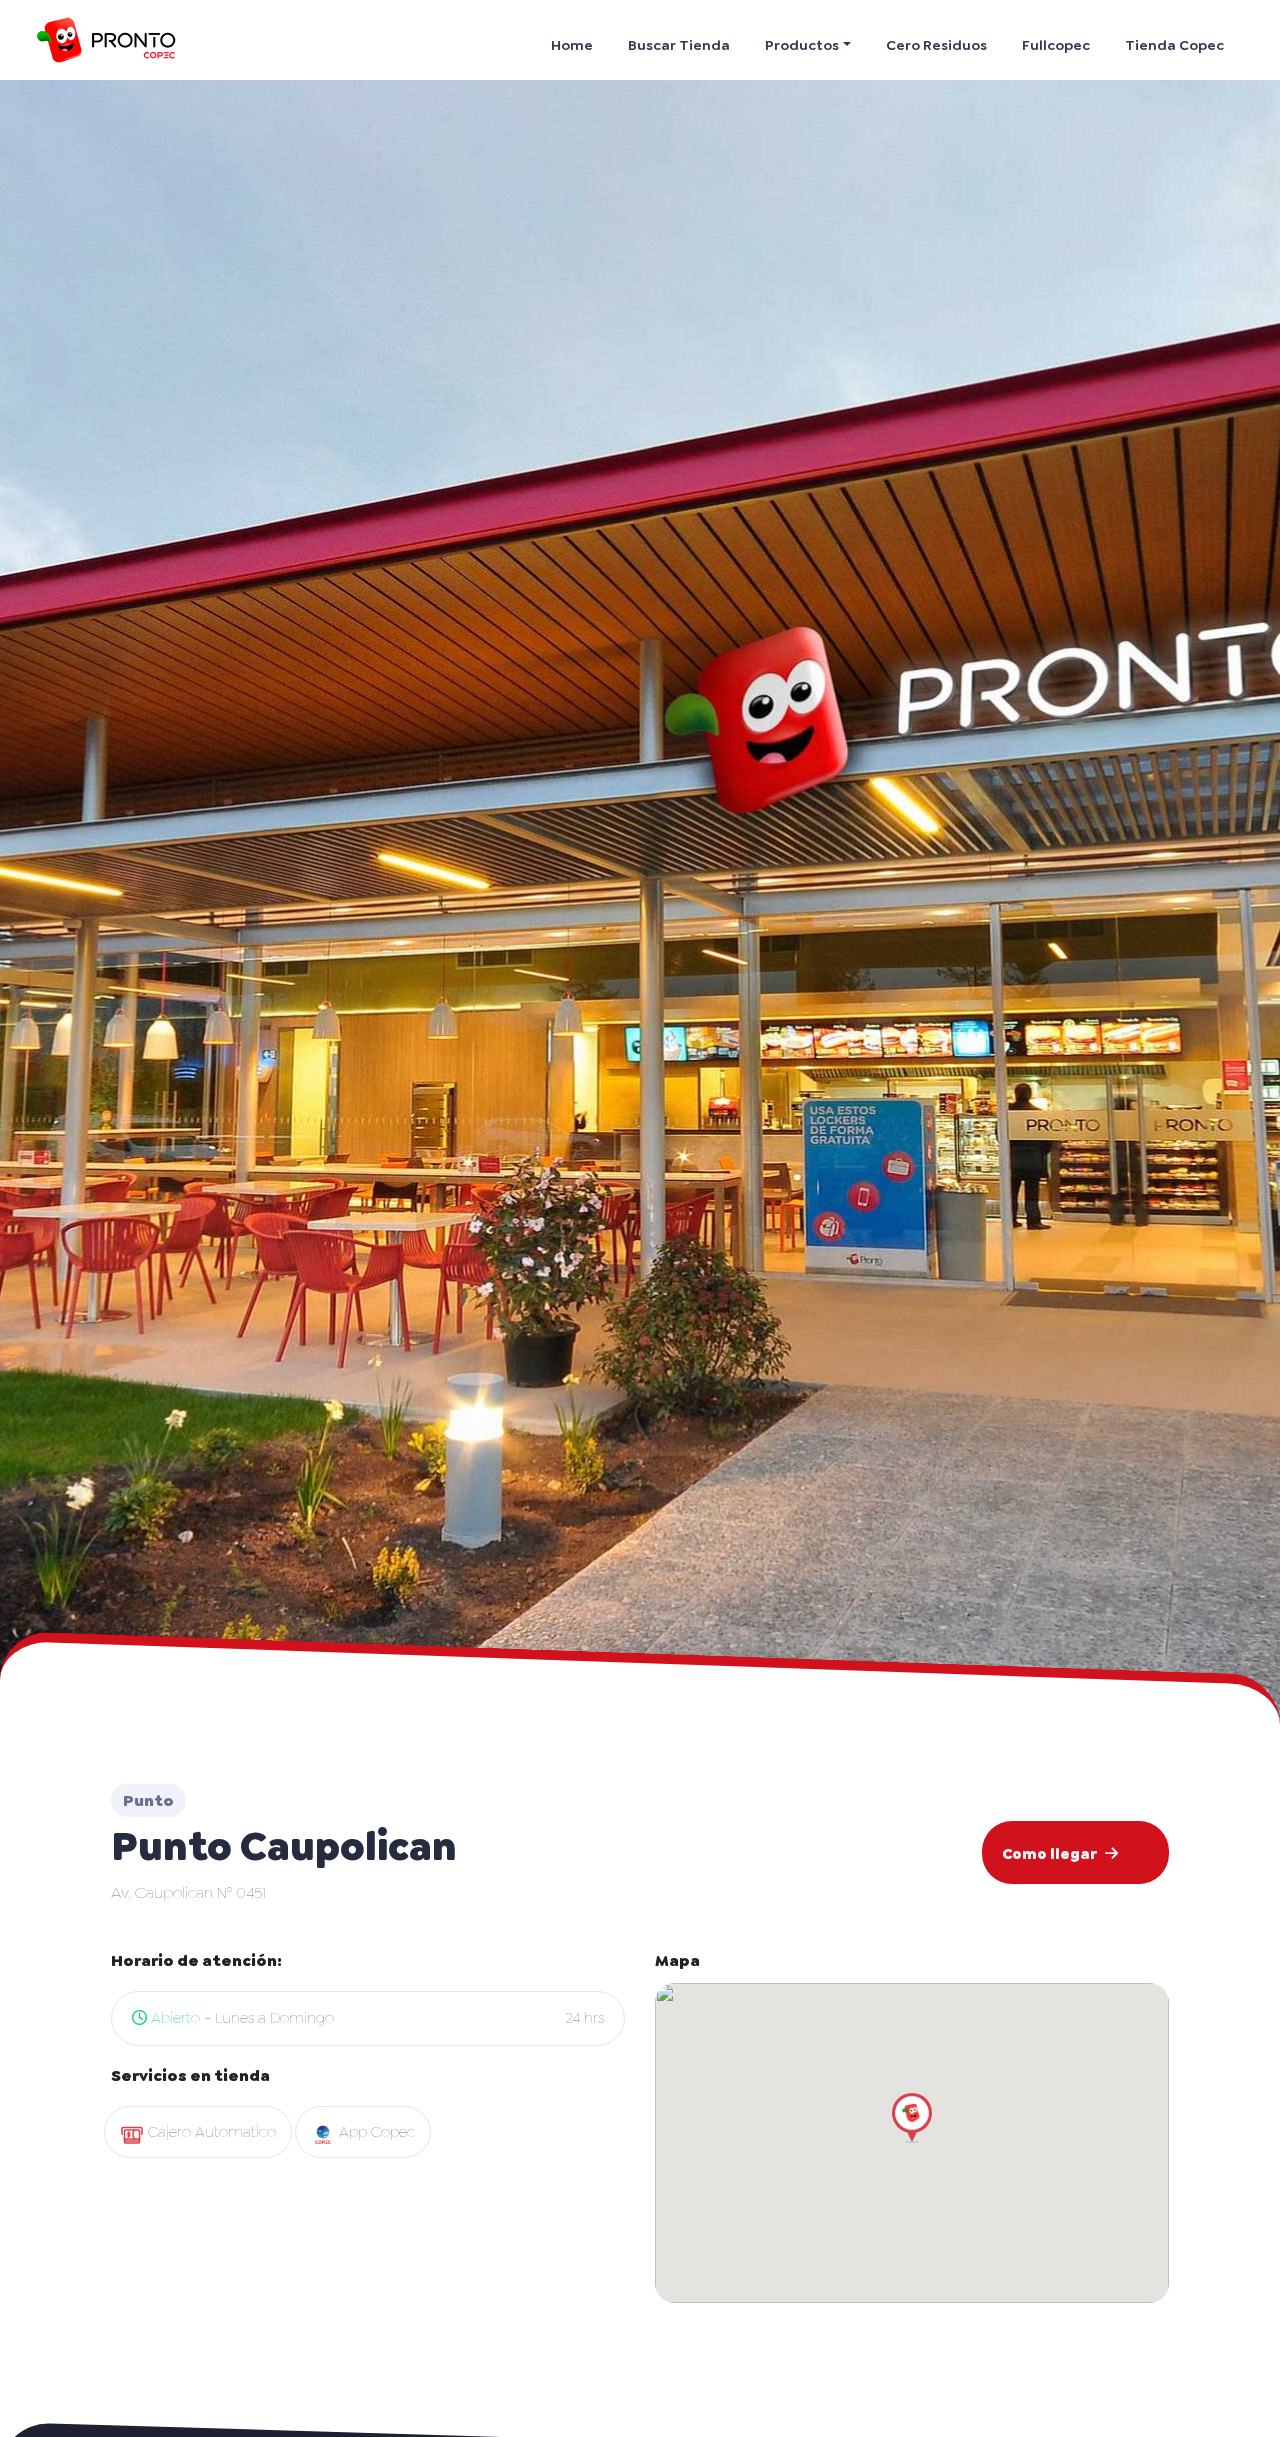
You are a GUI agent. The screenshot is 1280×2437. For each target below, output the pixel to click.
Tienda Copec (1174, 45)
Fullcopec (1056, 45)
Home (572, 45)
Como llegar (1049, 1854)
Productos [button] (802, 45)
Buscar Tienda (679, 45)
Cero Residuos (936, 45)
